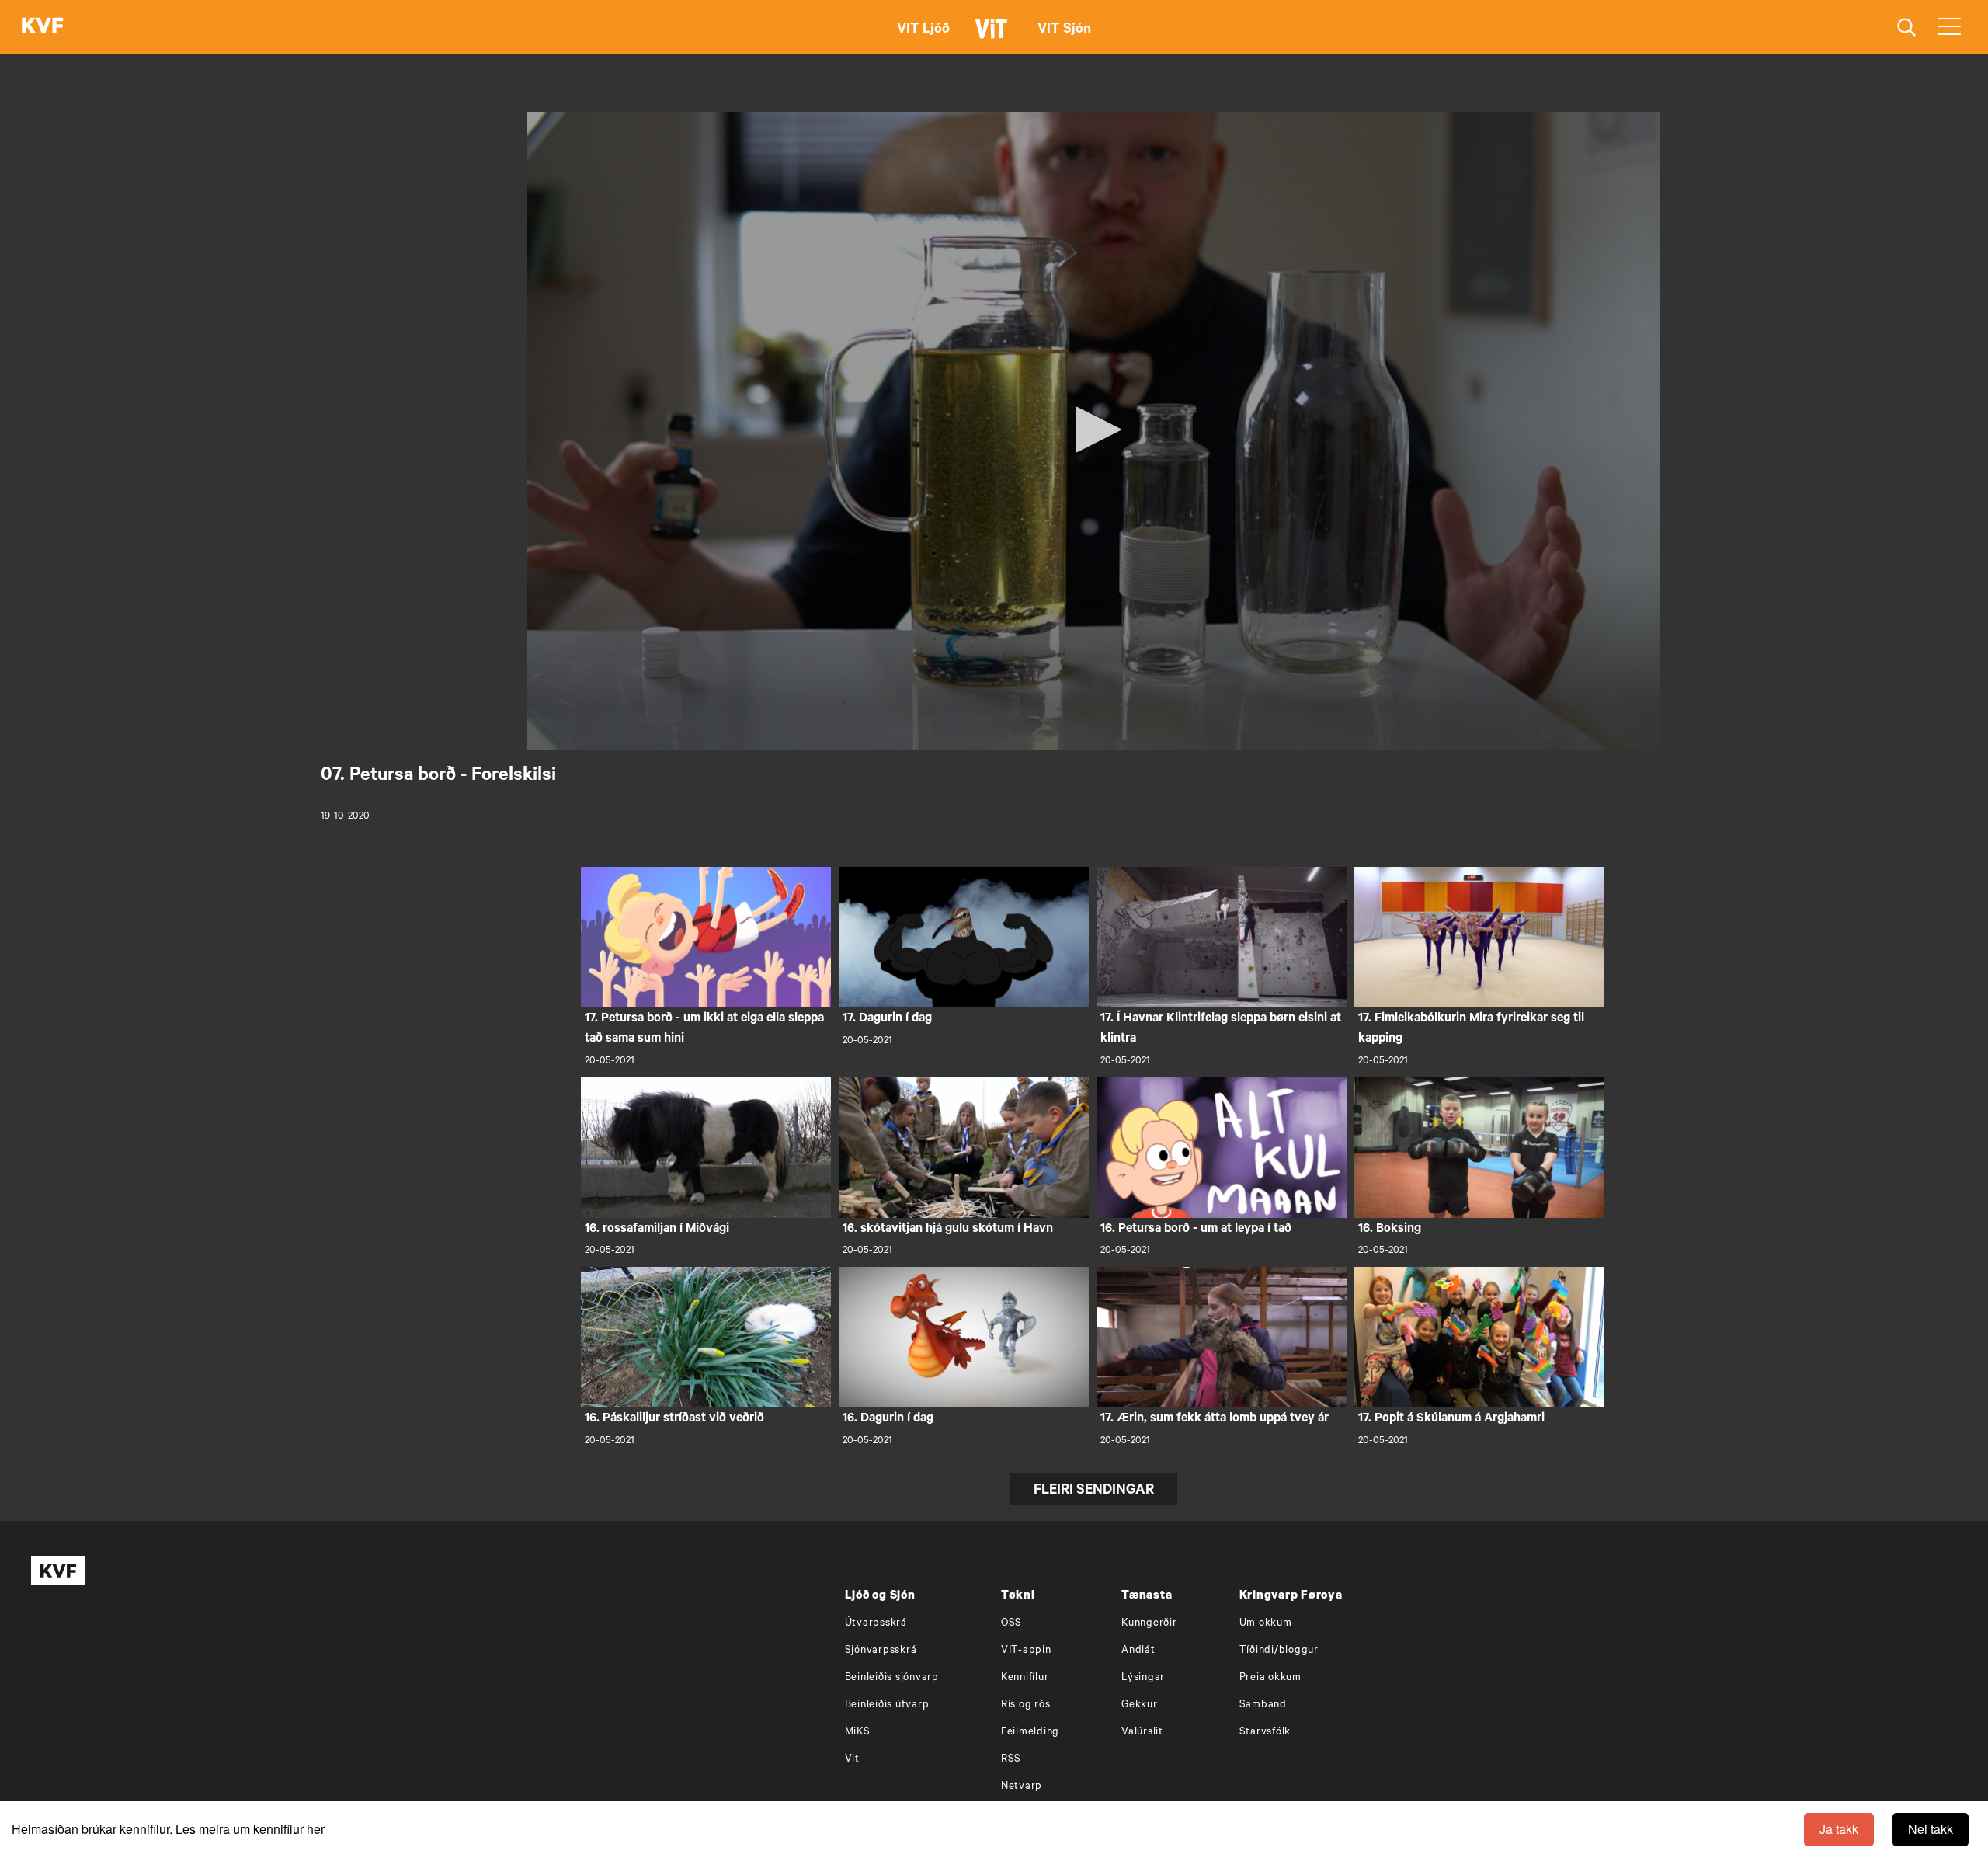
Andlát (1138, 1651)
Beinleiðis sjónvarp (892, 1678)
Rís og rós (1026, 1705)
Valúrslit (1142, 1733)
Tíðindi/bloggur (1279, 1651)
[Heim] (43, 27)
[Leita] (1907, 28)
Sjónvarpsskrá (881, 1651)
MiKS (858, 1733)
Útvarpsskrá (876, 1624)
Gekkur (1140, 1705)
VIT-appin (1026, 1651)
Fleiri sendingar (1094, 1491)
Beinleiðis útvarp (887, 1705)
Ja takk (1839, 1829)
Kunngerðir (1149, 1624)
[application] (1093, 431)
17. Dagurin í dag (887, 1019)
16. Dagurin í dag (888, 1419)
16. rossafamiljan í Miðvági (657, 1230)
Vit (852, 1760)
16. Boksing (1390, 1230)
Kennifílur (1025, 1678)
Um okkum (1266, 1624)
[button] (1093, 430)
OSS (1011, 1624)
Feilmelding (1030, 1733)
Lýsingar (1143, 1678)
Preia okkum (1270, 1678)
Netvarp (1022, 1787)
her (316, 1829)
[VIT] (994, 36)
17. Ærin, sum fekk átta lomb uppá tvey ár (1215, 1419)
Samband (1263, 1705)
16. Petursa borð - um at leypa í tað (1196, 1230)
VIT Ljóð (923, 30)
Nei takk (1931, 1829)
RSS (1011, 1760)
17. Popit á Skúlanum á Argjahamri (1451, 1419)
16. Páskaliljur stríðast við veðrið (674, 1419)
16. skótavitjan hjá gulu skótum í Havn (948, 1230)
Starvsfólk (1265, 1733)
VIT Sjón (1064, 30)
